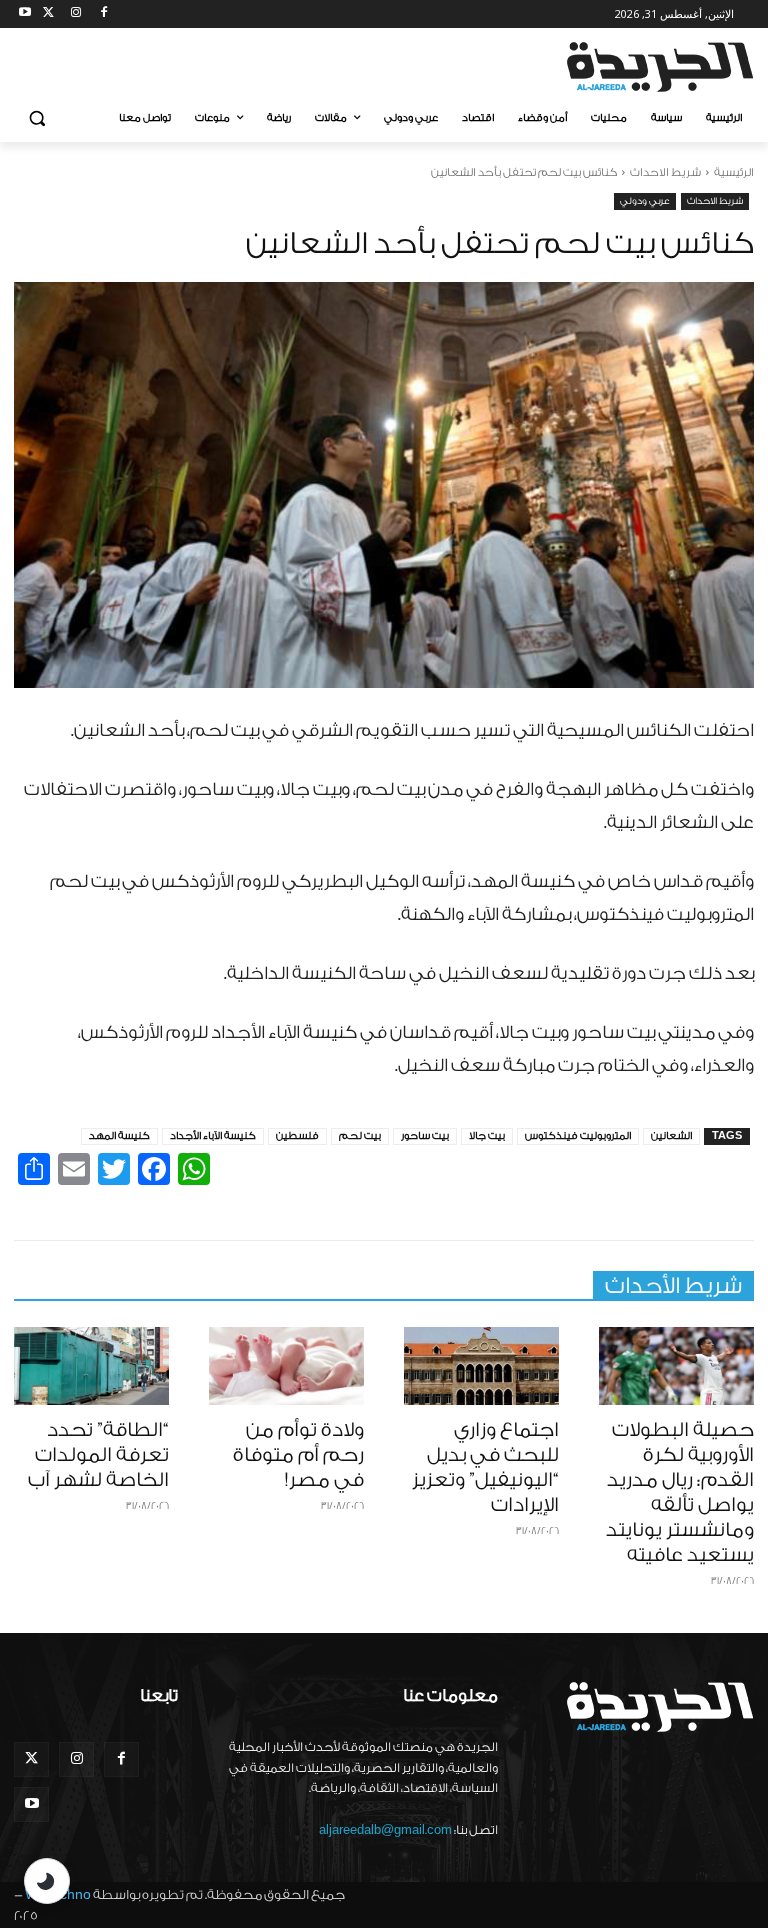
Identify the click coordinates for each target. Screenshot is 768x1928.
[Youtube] (25, 14)
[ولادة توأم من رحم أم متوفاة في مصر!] (286, 1366)
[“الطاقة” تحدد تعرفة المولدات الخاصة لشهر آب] (91, 1366)
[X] (48, 14)
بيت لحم (360, 1136)
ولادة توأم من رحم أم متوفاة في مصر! (298, 1455)
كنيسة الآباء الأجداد (213, 1136)
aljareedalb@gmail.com (385, 1830)
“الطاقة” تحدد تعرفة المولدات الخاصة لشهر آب (98, 1455)
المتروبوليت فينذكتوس (578, 1136)
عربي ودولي (645, 201)
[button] (37, 118)
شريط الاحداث (665, 172)
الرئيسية (734, 172)
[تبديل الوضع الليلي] (47, 1881)
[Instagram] (76, 14)
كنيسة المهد (119, 1136)
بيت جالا (487, 1136)
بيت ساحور (425, 1136)
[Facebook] (103, 14)
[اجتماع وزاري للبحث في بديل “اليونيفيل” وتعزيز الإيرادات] (481, 1366)
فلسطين (297, 1136)
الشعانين (671, 1136)
